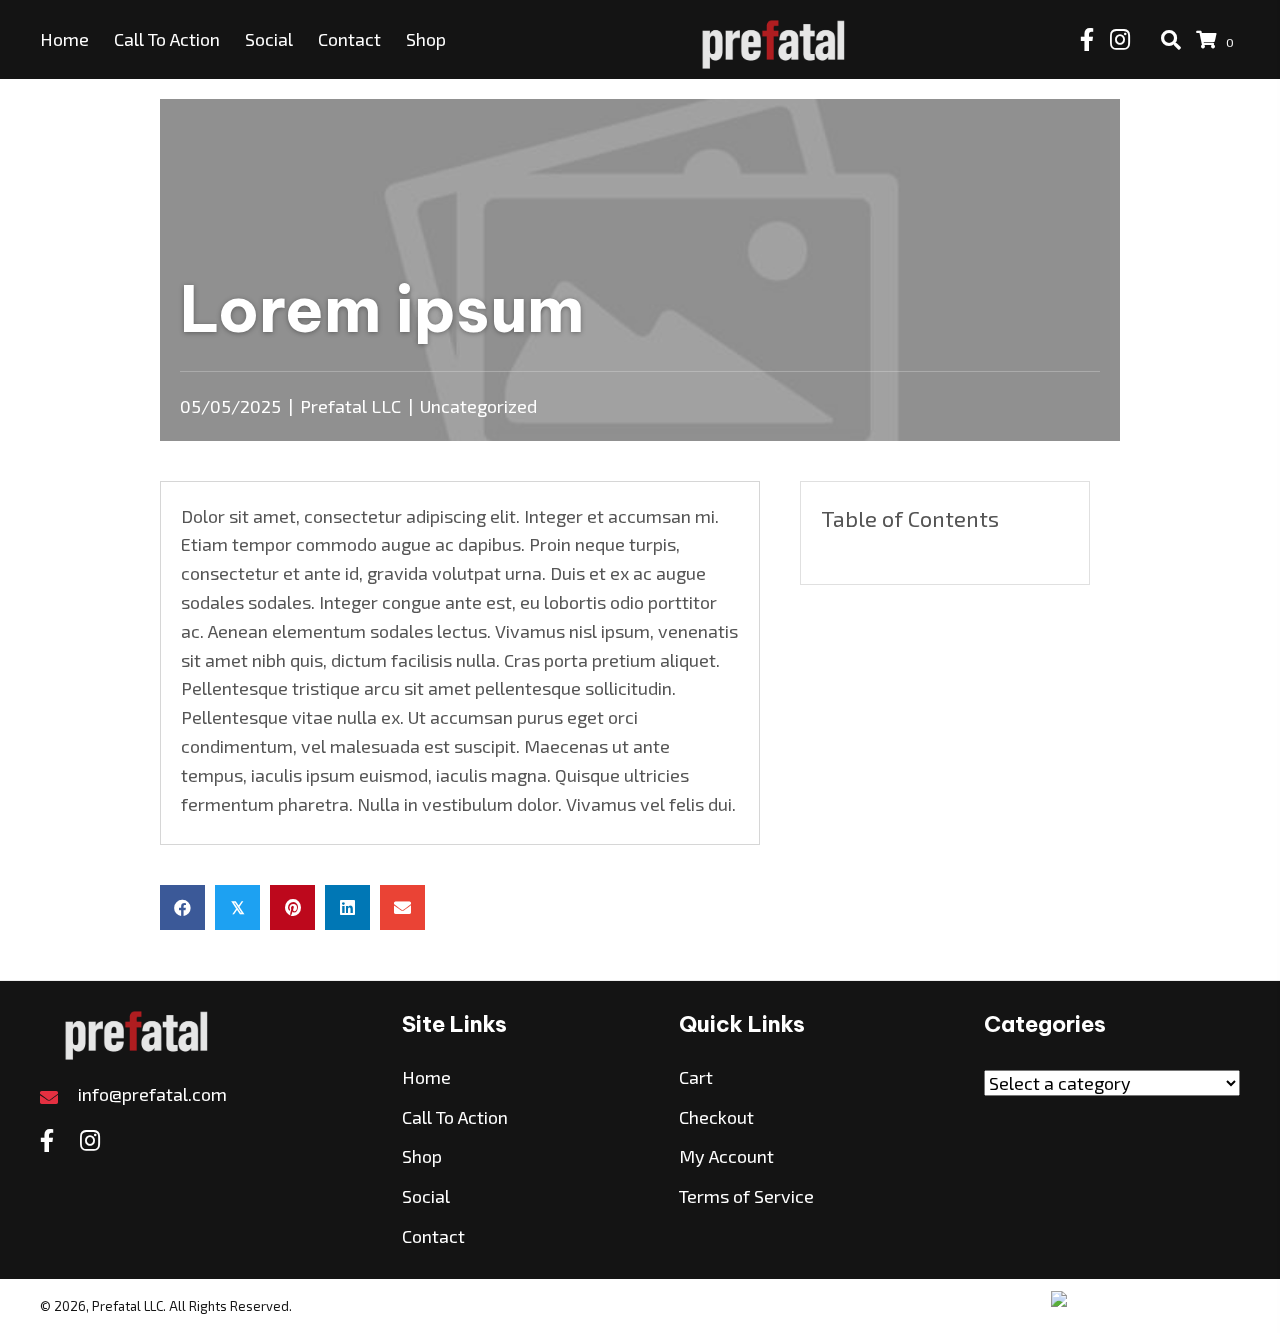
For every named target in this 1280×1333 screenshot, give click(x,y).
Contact (433, 1236)
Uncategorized (478, 406)
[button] (1086, 39)
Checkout (716, 1117)
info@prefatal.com (152, 1094)
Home (426, 1077)
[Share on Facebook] (182, 907)
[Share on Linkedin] (347, 907)
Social (426, 1196)
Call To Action (455, 1117)
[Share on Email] (402, 907)
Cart (696, 1077)
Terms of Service (746, 1196)
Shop (422, 1156)
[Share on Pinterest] (292, 907)
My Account (726, 1156)
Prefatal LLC (350, 406)
